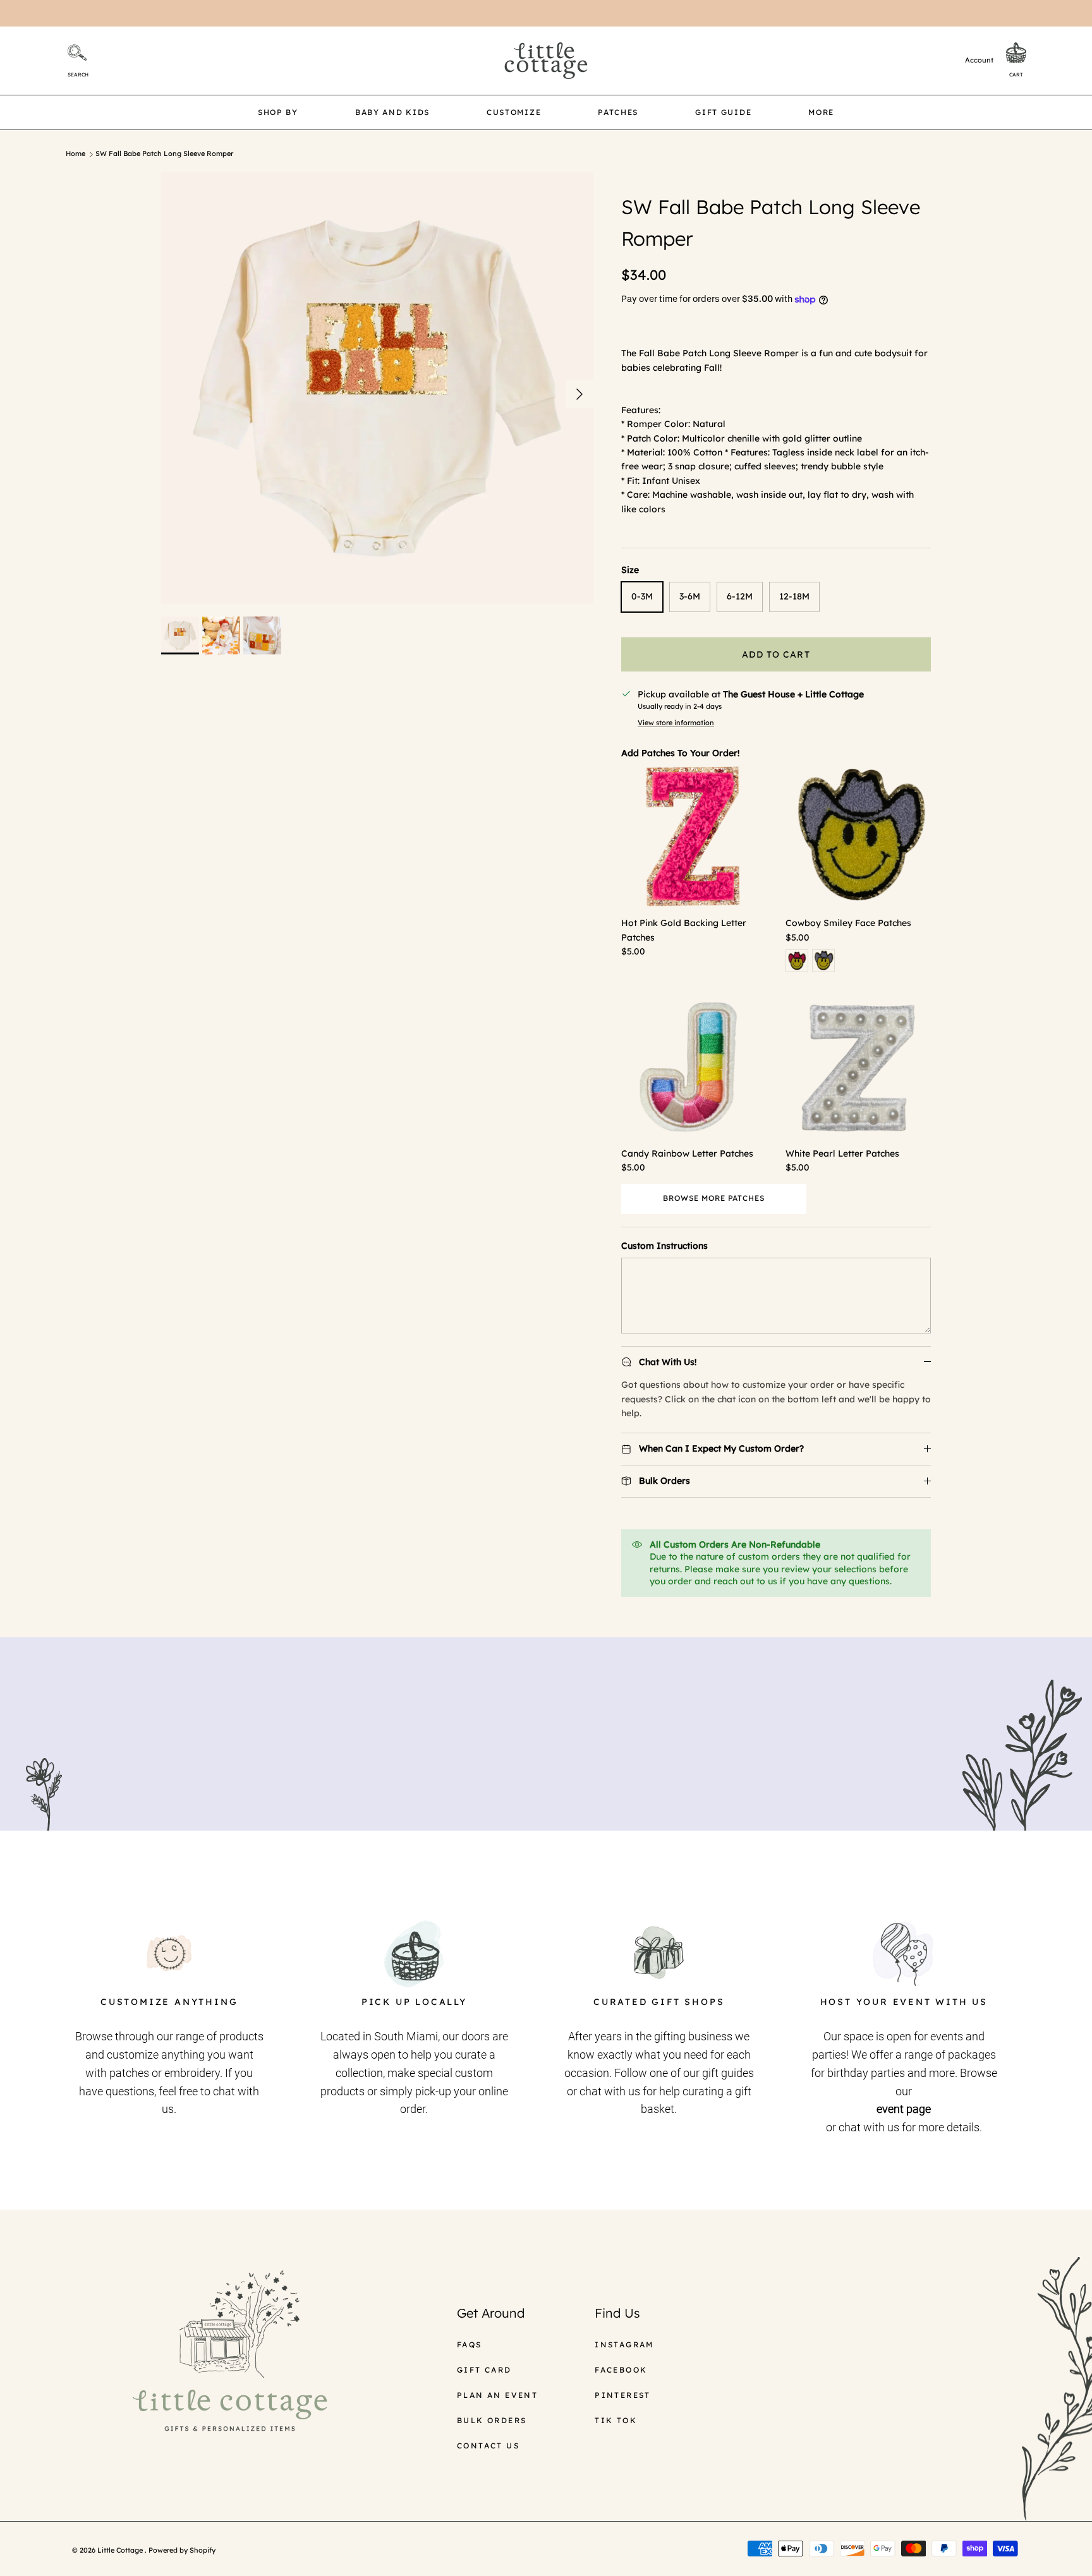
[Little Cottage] (546, 61)
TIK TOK (616, 2420)
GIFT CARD (484, 2370)
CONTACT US (488, 2446)
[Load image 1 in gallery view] (377, 388)
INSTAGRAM (624, 2344)
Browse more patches (714, 1198)
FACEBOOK (621, 2370)
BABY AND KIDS (392, 112)
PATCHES (618, 112)
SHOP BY (278, 112)
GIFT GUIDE (723, 112)
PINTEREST (623, 2395)
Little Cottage (121, 2550)
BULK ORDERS (492, 2420)
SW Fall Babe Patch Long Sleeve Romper (164, 154)
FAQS (470, 2344)
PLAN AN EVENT (497, 2395)
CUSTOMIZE (514, 112)
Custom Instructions (664, 1246)
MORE (821, 112)
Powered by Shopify (182, 2550)
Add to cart (776, 654)
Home (76, 154)
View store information (676, 723)
